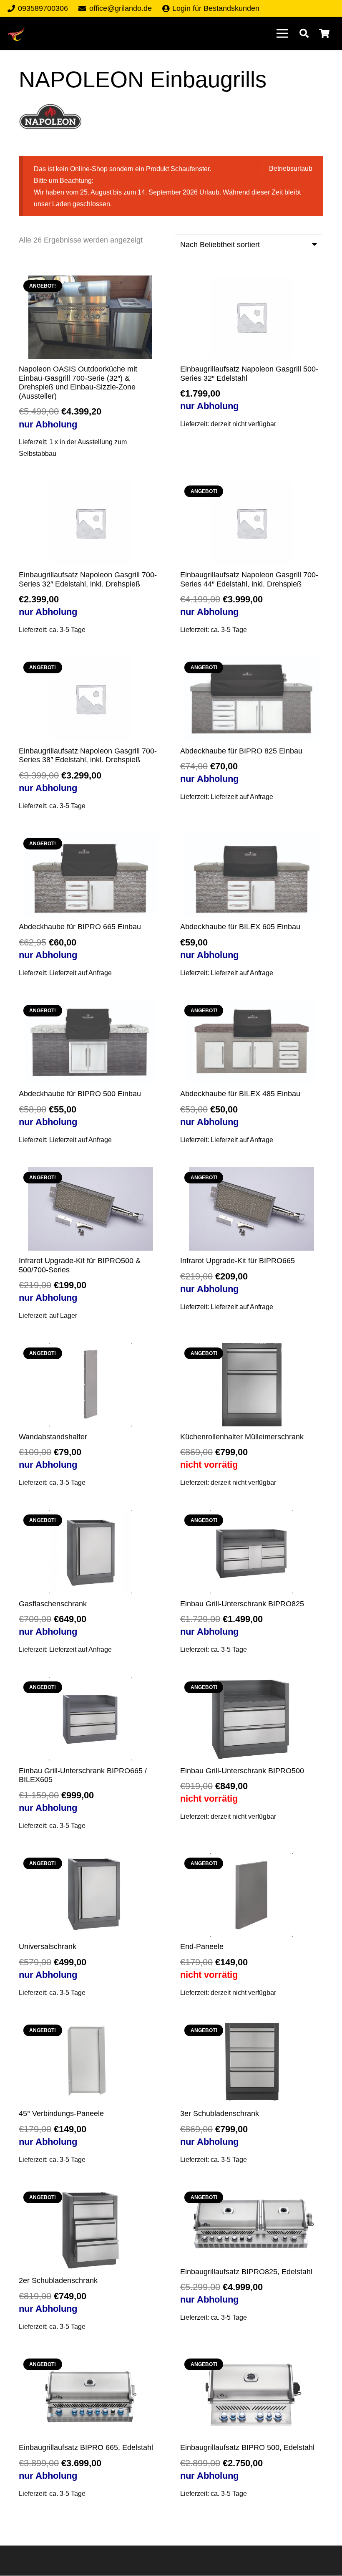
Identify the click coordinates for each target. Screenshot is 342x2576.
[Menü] (282, 33)
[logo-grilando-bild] (16, 34)
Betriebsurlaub (291, 168)
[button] (304, 33)
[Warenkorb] (324, 33)
